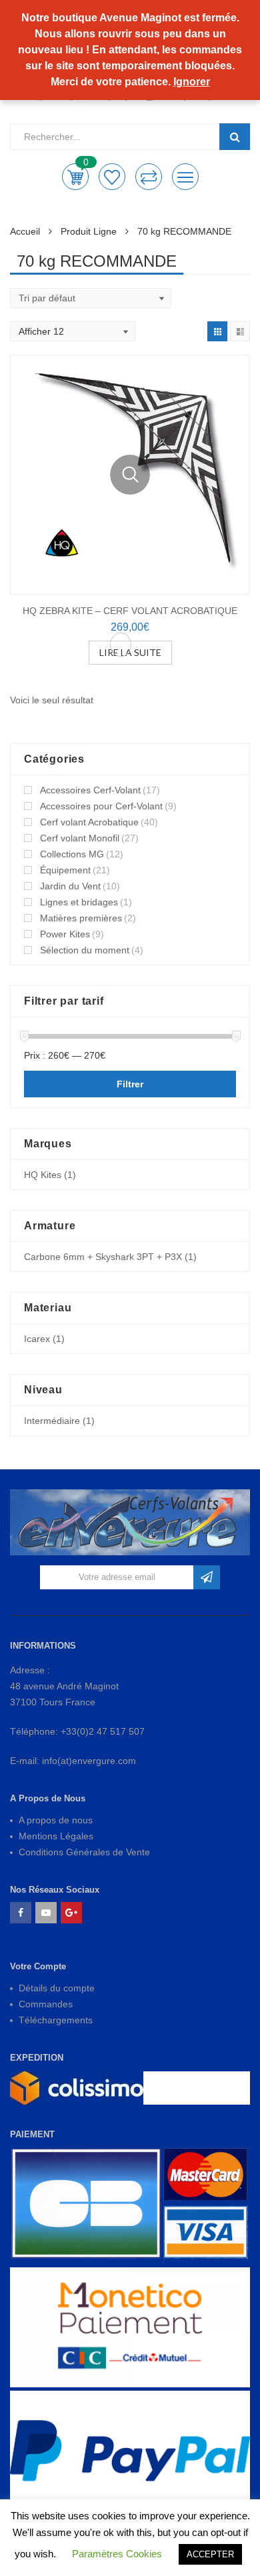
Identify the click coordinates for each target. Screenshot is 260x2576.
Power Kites (65, 934)
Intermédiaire (52, 1421)
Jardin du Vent (70, 886)
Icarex (37, 1339)
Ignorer (192, 82)
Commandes (46, 2004)
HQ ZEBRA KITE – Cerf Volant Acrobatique (130, 611)
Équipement (65, 870)
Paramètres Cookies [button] (117, 2554)
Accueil (25, 231)
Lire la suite (130, 652)
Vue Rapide (130, 475)
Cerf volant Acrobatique (89, 822)
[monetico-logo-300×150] (130, 2327)
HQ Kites (43, 1175)
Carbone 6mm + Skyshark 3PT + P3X (103, 1257)
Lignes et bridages (79, 902)
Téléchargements (56, 2020)
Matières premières (81, 918)
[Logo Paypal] (130, 2451)
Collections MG (72, 854)
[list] (240, 331)
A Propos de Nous (48, 1798)
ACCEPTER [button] (210, 2554)
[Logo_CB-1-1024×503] (130, 2206)
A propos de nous (56, 1820)
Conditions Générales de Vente (84, 1852)
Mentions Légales (56, 1836)
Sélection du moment (85, 950)
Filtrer (130, 1084)
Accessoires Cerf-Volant (90, 790)
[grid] (217, 331)
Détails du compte (57, 1988)
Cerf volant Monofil (80, 838)
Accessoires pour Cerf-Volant (101, 806)
